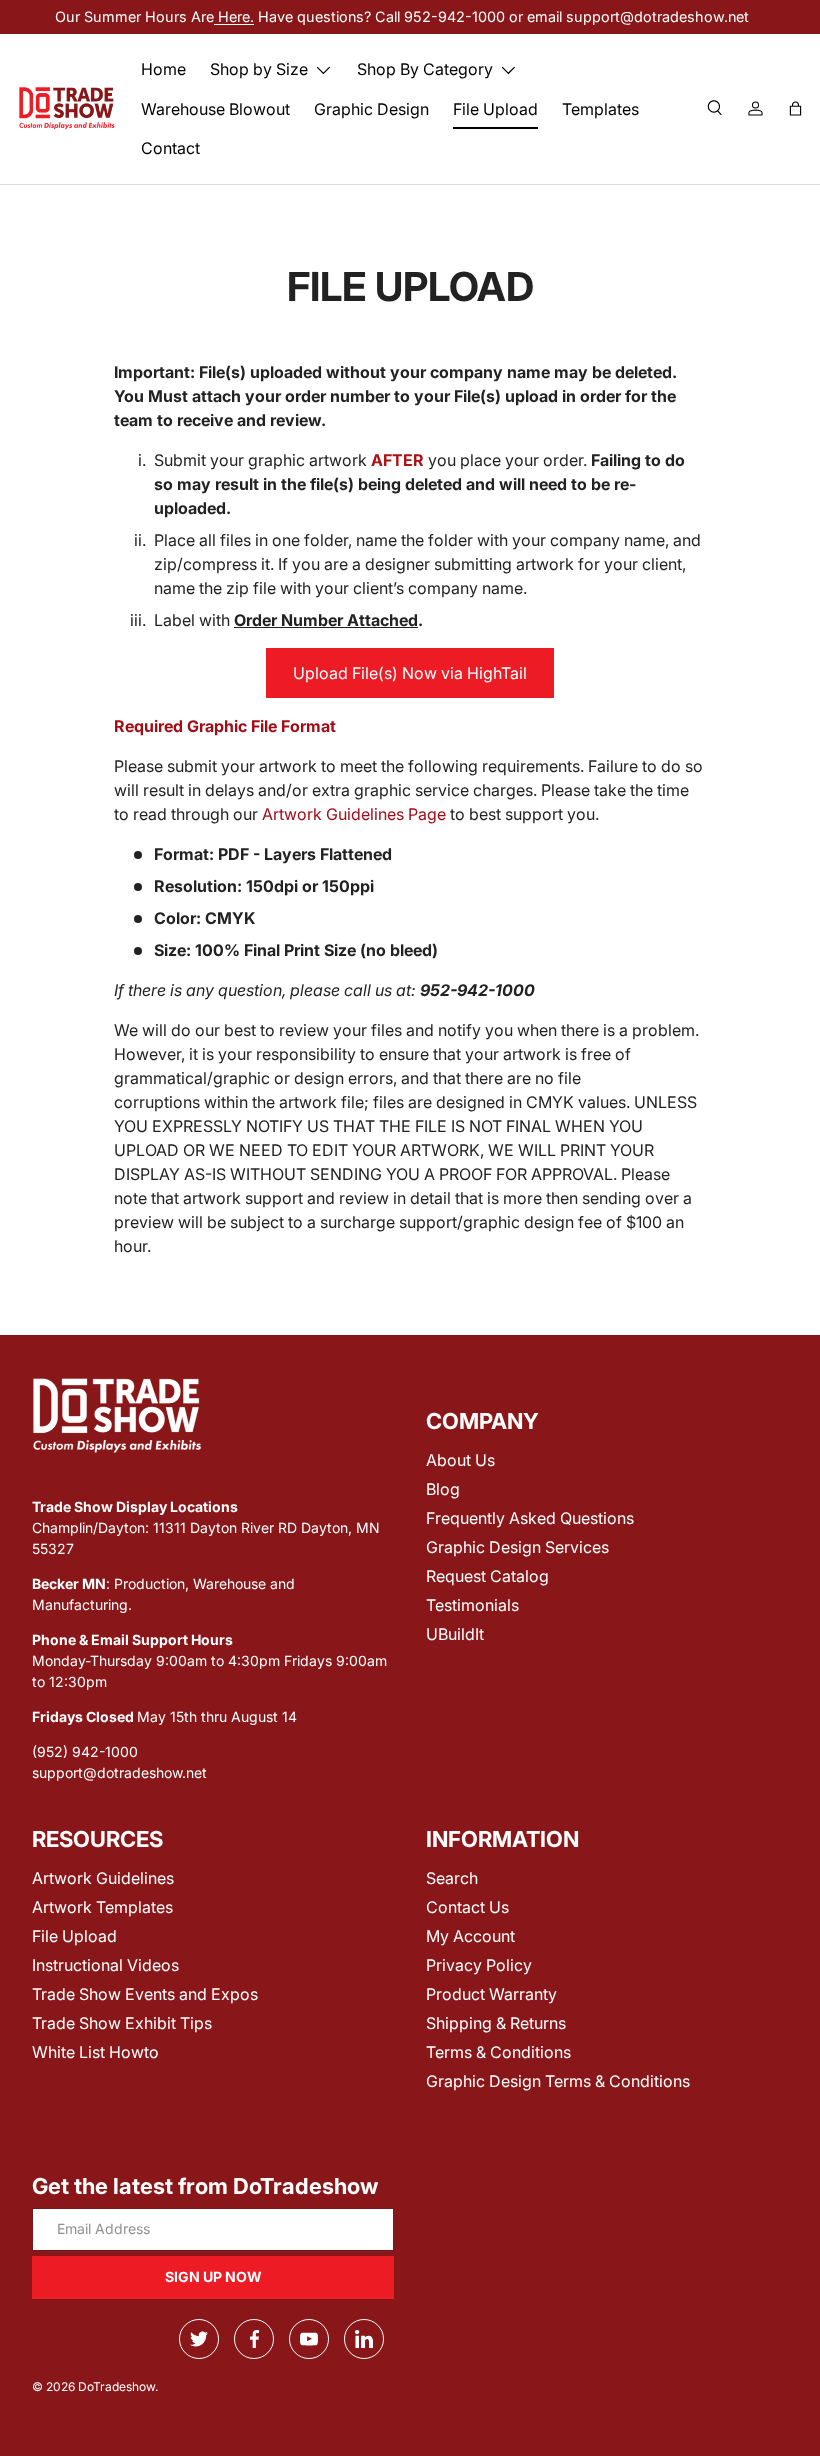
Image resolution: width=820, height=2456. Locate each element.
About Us (460, 1460)
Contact (170, 148)
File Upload (495, 109)
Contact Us (467, 1907)
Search (452, 1878)
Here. (234, 16)
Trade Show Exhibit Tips (122, 2023)
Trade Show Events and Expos (145, 1994)
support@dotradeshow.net (119, 1772)
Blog (443, 1489)
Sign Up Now (213, 2276)
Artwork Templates (102, 1907)
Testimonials (472, 1605)
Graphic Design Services (517, 1547)
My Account (470, 1936)
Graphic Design (371, 109)
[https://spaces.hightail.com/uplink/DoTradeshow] (410, 673)
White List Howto (95, 2052)
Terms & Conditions (498, 2052)
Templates (600, 109)
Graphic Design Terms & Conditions (558, 2081)
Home (163, 69)
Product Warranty (491, 1994)
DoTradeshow (116, 2386)
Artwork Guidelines (103, 1878)
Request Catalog (487, 1576)
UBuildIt (455, 1634)
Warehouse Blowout (215, 109)
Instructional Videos (105, 1965)
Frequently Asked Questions (530, 1518)
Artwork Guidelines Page (354, 814)
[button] (795, 109)
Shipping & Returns (496, 2023)
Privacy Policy (479, 1965)
